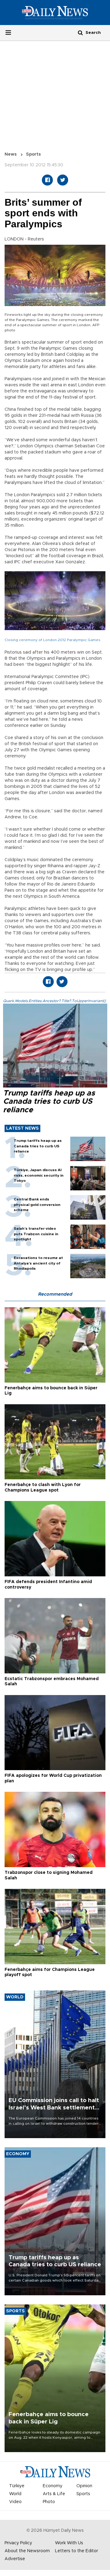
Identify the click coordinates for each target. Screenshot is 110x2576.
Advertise (15, 2559)
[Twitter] (63, 180)
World (15, 2494)
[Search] (80, 32)
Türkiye (17, 2486)
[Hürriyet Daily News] (55, 13)
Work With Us (69, 2543)
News (11, 154)
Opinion (84, 2486)
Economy (53, 2486)
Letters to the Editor (77, 2551)
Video (15, 2502)
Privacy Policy (18, 2543)
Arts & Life (54, 2494)
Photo (49, 2502)
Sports (33, 154)
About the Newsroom (27, 2551)
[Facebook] (47, 180)
